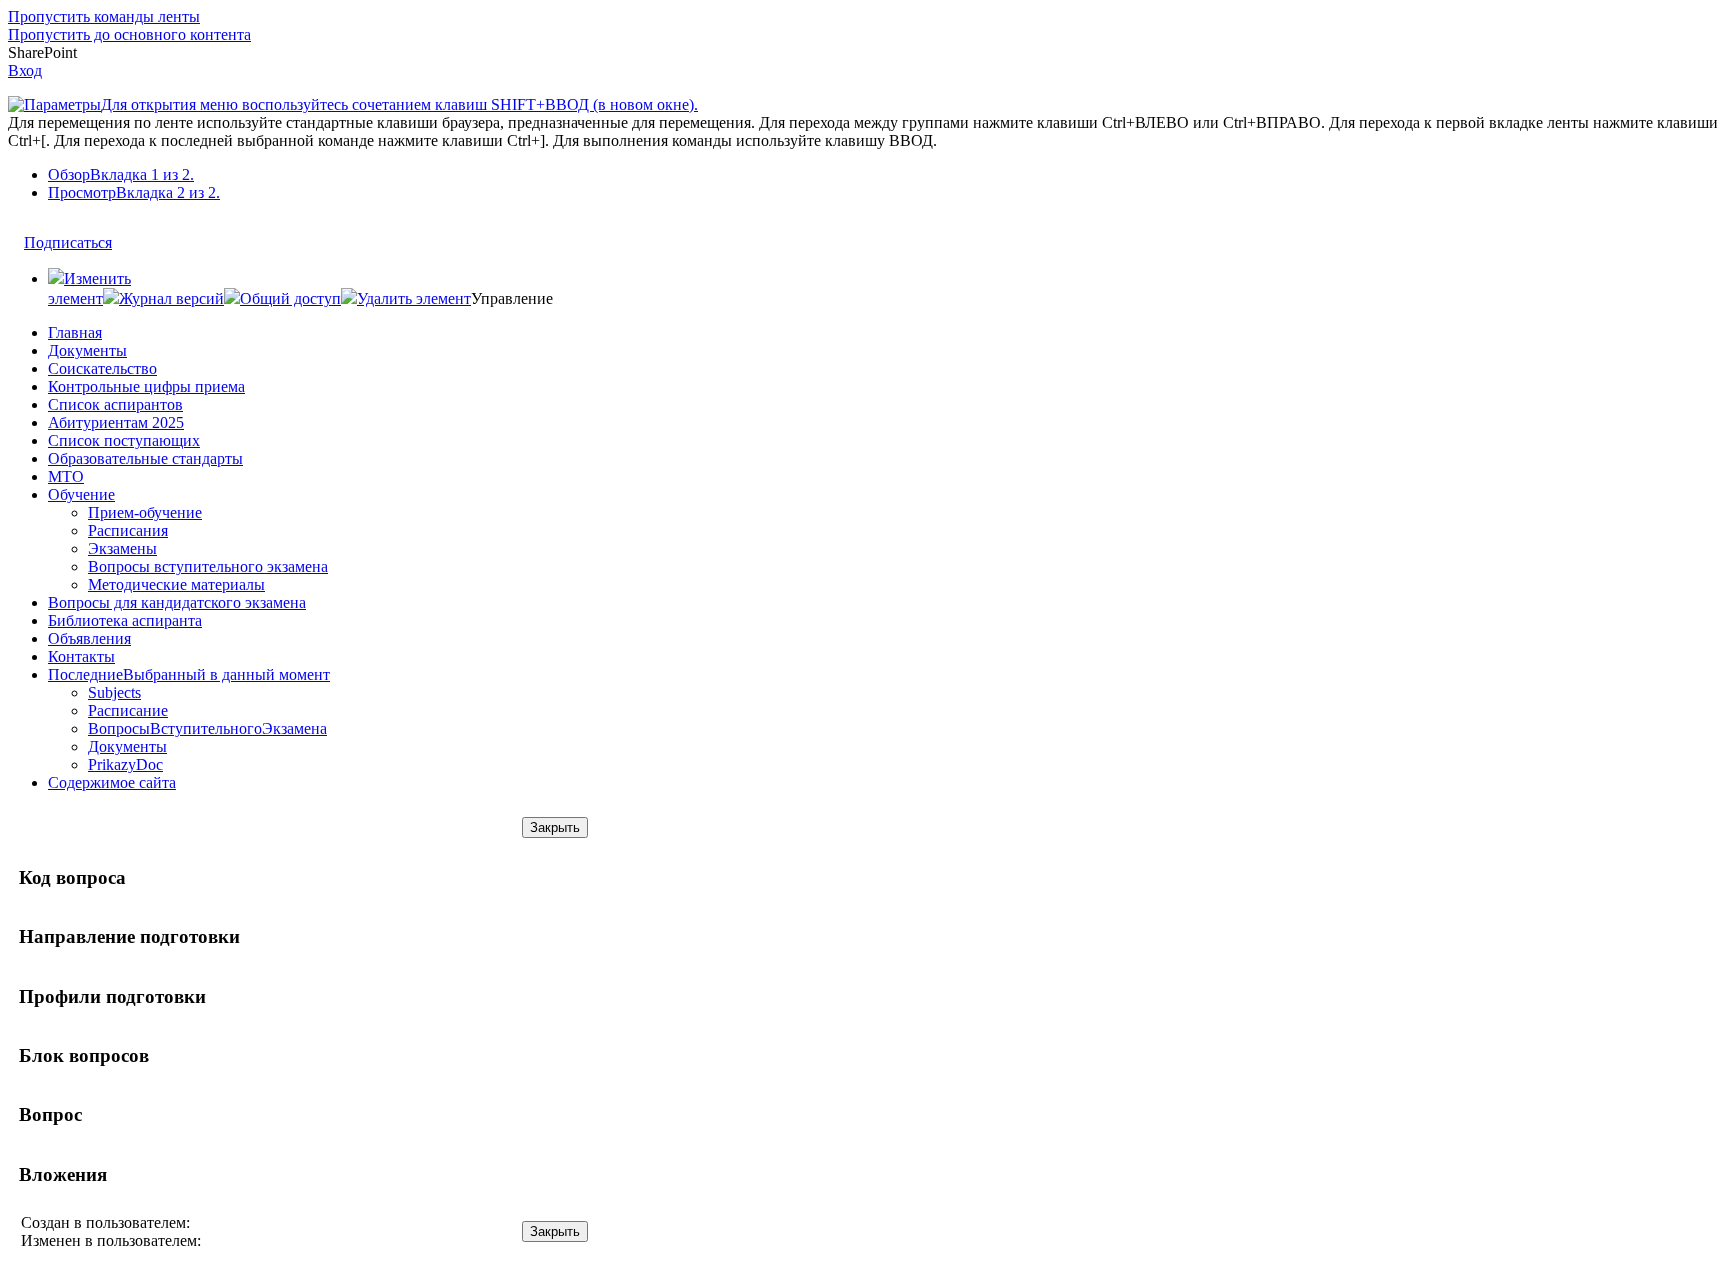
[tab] (884, 175)
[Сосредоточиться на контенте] (131, 233)
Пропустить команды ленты (104, 16)
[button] (163, 298)
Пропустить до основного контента (129, 34)
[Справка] (717, 95)
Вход (25, 70)
